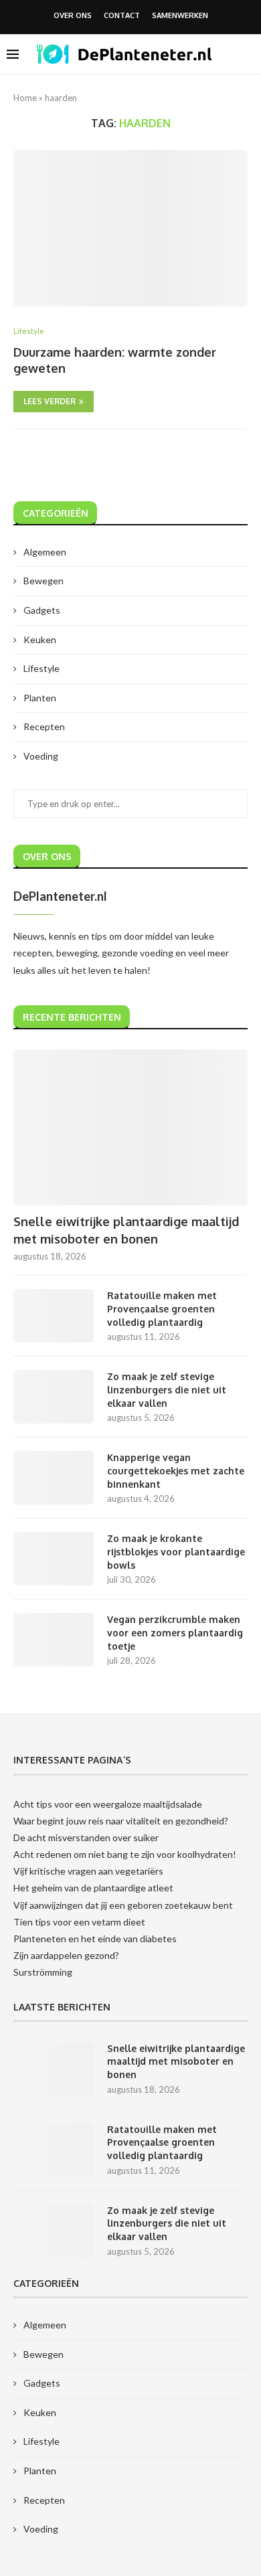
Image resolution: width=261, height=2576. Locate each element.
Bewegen (43, 581)
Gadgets (42, 610)
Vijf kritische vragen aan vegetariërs (88, 1871)
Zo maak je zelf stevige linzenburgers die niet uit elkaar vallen (167, 1389)
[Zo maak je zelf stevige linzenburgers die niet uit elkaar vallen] (54, 1397)
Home (25, 98)
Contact (122, 15)
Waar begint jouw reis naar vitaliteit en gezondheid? (121, 1821)
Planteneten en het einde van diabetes (95, 1939)
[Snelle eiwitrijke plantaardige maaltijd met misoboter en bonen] (130, 1127)
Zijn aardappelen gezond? (66, 1955)
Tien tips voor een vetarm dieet (79, 1922)
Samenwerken (180, 15)
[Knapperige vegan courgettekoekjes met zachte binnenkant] (54, 1478)
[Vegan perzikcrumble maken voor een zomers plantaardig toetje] (54, 1640)
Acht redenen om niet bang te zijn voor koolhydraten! (125, 1854)
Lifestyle (41, 668)
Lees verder (50, 401)
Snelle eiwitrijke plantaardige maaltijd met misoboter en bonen (126, 1230)
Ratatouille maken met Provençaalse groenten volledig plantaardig (162, 1308)
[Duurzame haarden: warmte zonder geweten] (130, 228)
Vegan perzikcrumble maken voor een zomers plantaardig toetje (175, 1632)
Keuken (40, 639)
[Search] (248, 54)
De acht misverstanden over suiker (86, 1837)
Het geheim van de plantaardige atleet (93, 1888)
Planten (40, 698)
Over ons (73, 15)
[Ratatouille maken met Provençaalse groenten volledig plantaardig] (54, 1316)
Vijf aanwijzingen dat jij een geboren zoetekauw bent (123, 1905)
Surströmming (43, 1972)
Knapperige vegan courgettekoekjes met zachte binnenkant (176, 1470)
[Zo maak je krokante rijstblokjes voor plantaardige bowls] (54, 1559)
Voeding (41, 756)
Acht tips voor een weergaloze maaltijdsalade (108, 1804)
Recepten (44, 726)
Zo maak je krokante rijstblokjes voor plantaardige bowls (176, 1551)
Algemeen (45, 552)
